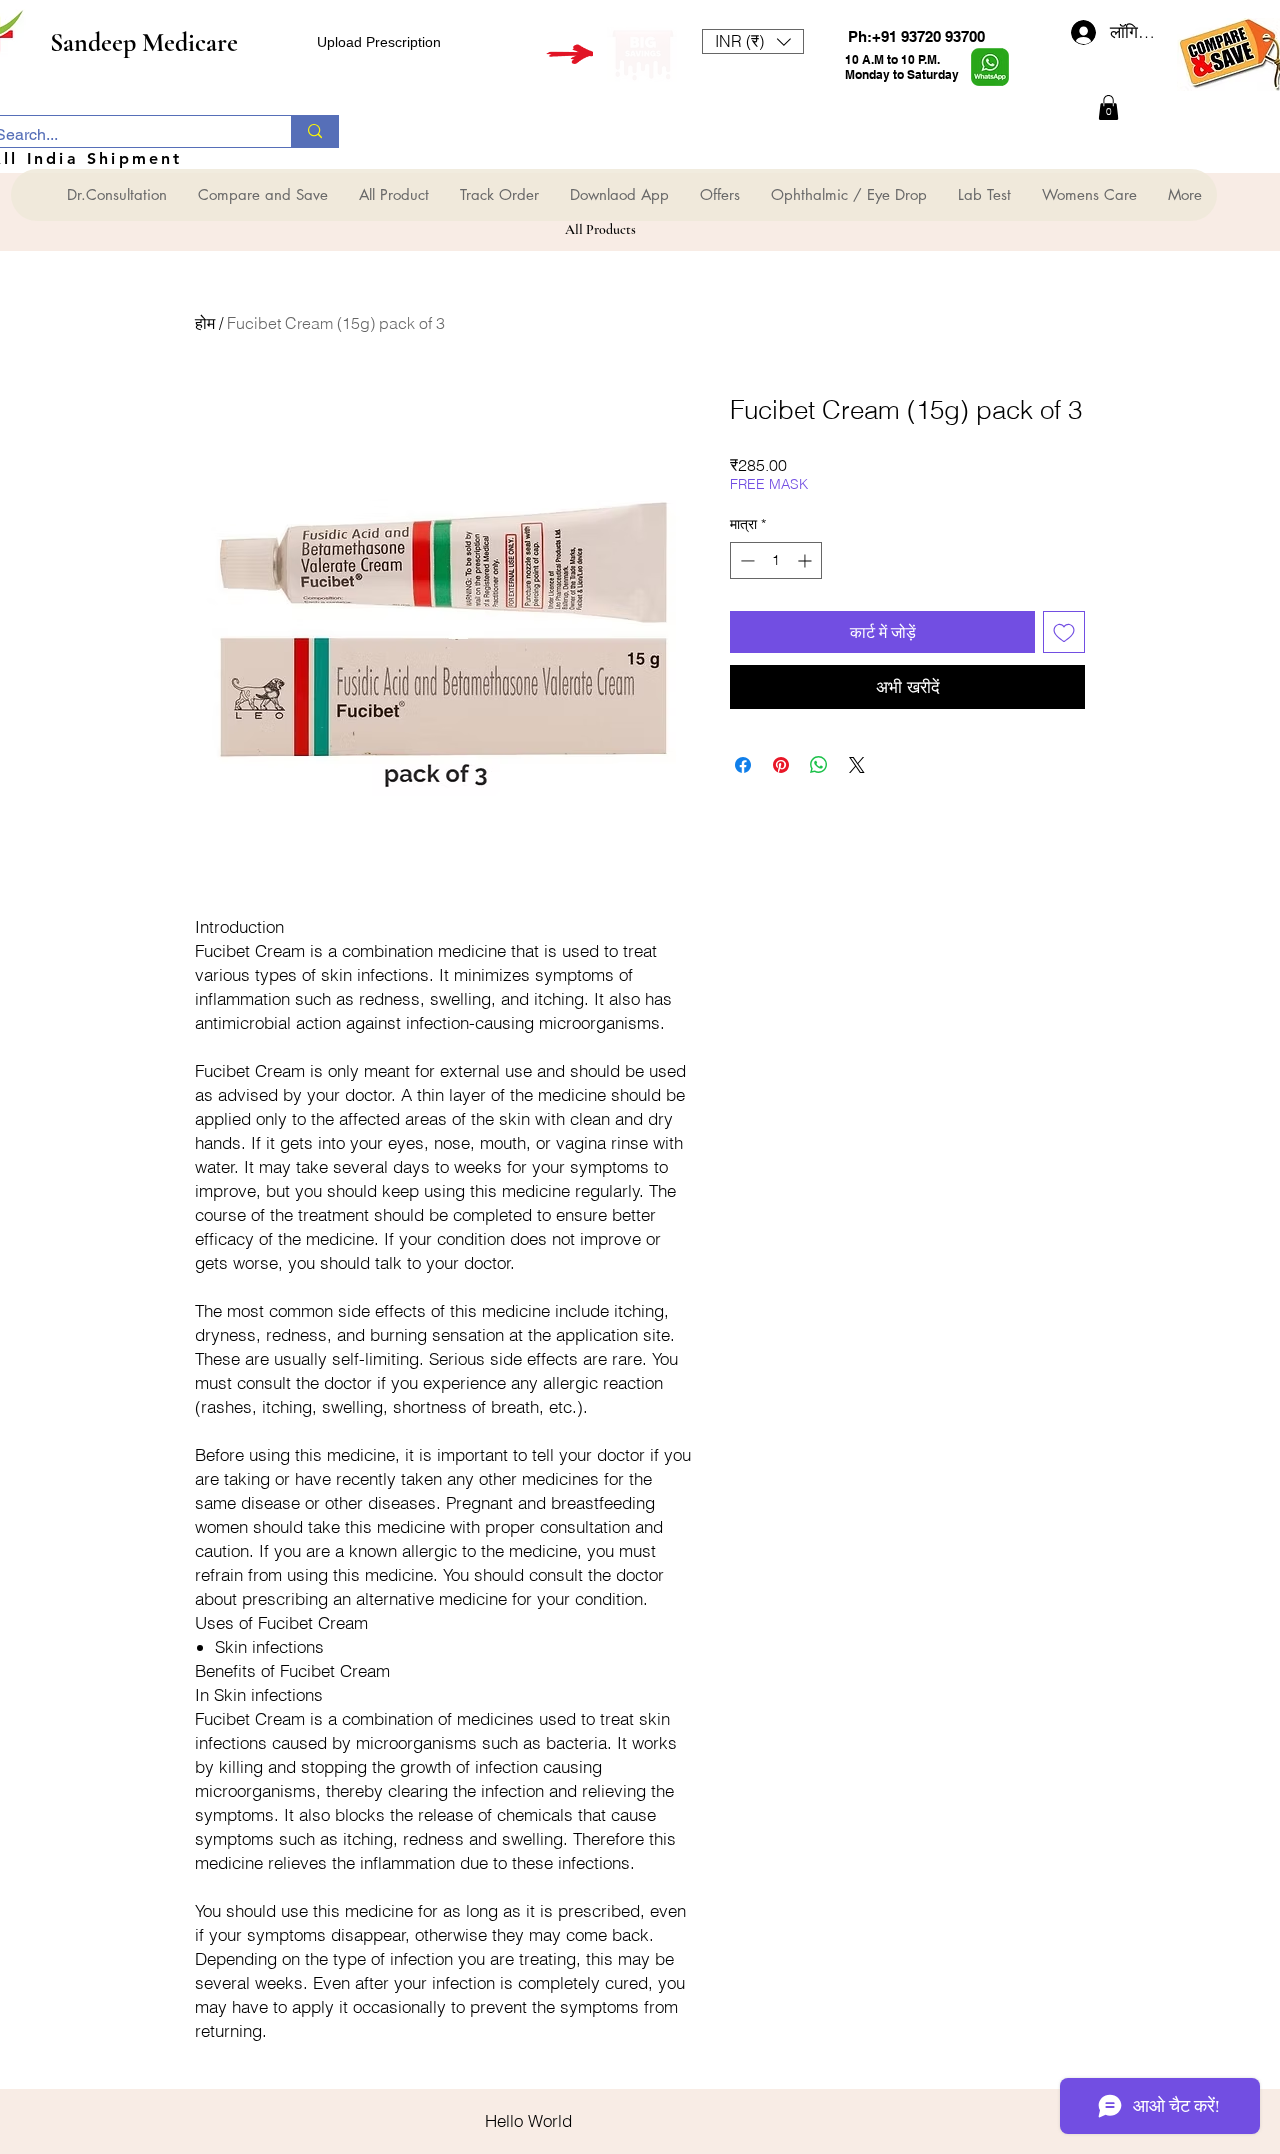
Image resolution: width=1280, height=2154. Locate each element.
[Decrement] (745, 560)
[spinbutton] (776, 560)
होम (205, 323)
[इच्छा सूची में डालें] (1064, 632)
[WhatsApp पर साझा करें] (819, 765)
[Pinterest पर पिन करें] (781, 765)
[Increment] (806, 560)
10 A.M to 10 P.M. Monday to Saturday (902, 67)
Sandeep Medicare (144, 42)
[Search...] (314, 131)
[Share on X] (857, 765)
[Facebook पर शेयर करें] (743, 765)
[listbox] (753, 41)
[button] (753, 41)
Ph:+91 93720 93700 (916, 36)
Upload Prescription (379, 42)
